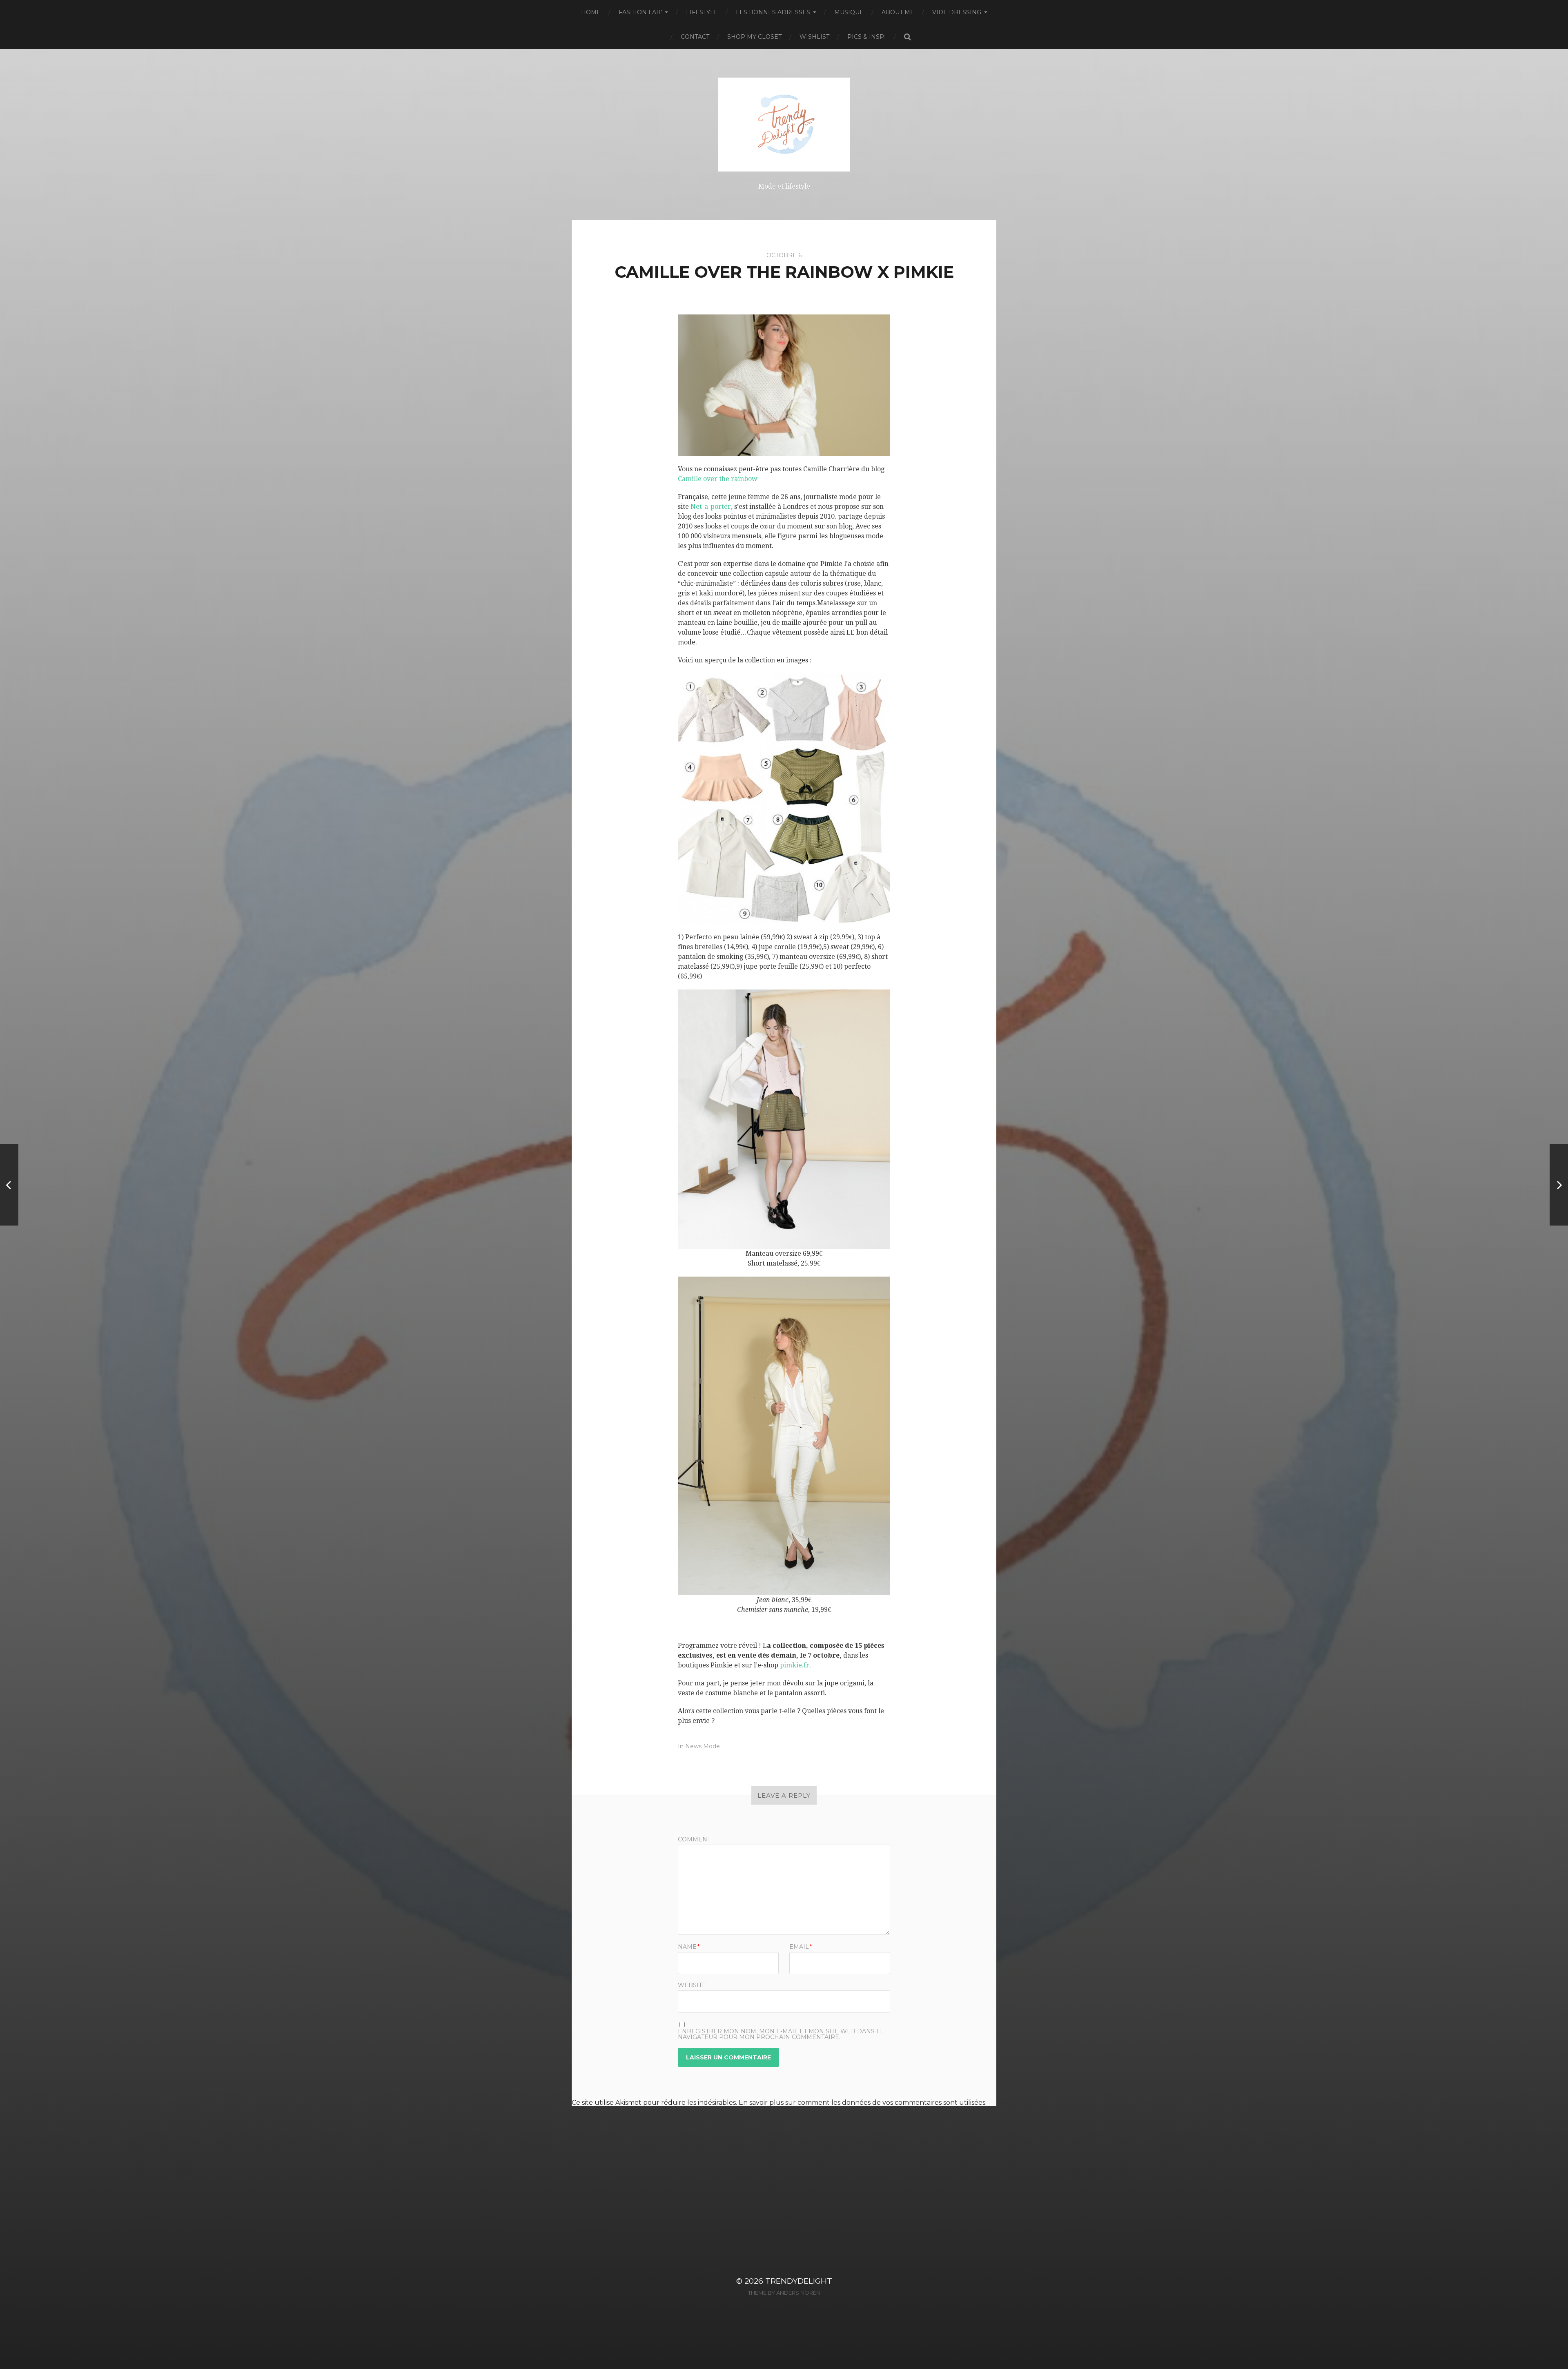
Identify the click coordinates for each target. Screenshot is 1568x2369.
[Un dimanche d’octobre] (9, 1185)
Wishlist (814, 37)
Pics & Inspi (867, 37)
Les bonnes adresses (773, 12)
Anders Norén (798, 2293)
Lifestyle (702, 12)
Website (692, 1985)
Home (591, 12)
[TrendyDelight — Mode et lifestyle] (784, 125)
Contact (695, 37)
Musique (849, 12)
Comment (694, 1839)
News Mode (703, 1746)
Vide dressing (957, 12)
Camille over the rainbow (718, 479)
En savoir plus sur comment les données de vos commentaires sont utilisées (862, 2103)
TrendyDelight (799, 2281)
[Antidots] (1559, 1185)
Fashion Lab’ (640, 12)
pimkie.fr (795, 1665)
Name (689, 1947)
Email (801, 1947)
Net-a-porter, (712, 507)
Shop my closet (754, 37)
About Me (898, 12)
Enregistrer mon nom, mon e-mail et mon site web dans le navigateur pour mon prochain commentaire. (781, 2034)
